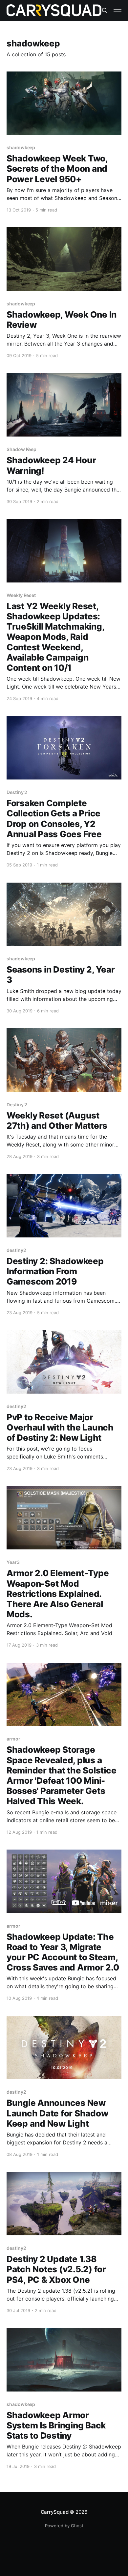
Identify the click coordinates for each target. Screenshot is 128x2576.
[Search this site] (105, 11)
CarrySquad (55, 2512)
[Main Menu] (117, 11)
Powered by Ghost (64, 2526)
